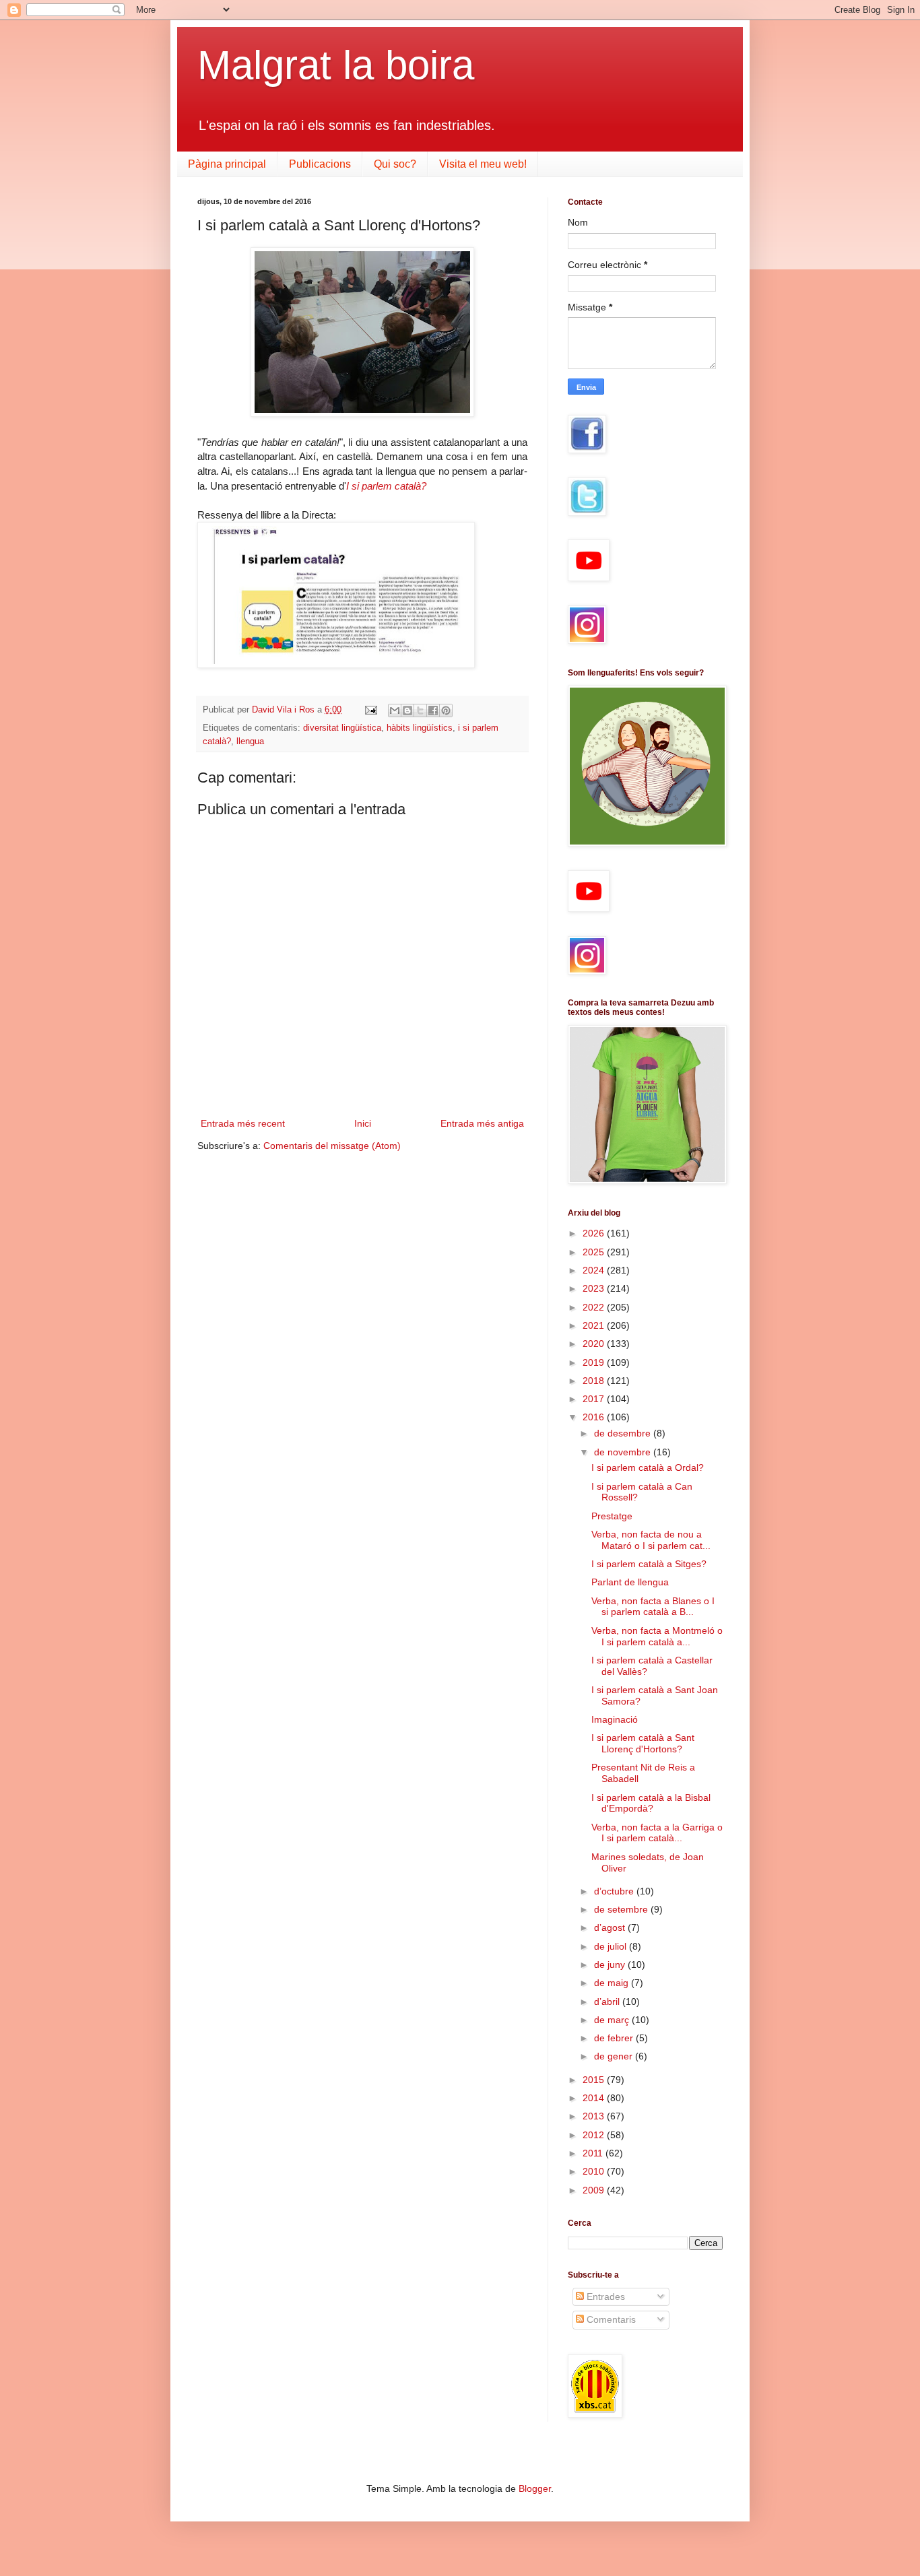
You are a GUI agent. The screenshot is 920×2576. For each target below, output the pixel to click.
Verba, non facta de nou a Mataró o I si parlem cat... (651, 1540)
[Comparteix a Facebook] (433, 711)
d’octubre (615, 1891)
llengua (250, 741)
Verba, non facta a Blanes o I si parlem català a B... (653, 1607)
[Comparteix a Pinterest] (446, 711)
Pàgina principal (227, 164)
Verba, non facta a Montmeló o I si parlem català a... (657, 1636)
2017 (595, 1399)
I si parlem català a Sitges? (649, 1564)
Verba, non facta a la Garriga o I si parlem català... (657, 1833)
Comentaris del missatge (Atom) (332, 1146)
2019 (595, 1362)
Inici (363, 1123)
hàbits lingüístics (420, 728)
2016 (595, 1417)
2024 (595, 1270)
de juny (611, 1964)
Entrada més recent (243, 1123)
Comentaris (610, 2319)
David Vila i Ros (285, 710)
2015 (595, 2080)
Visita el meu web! (483, 164)
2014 (595, 2098)
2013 (595, 2116)
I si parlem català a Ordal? (648, 1467)
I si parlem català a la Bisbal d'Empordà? (651, 1803)
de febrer (615, 2038)
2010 (595, 2171)
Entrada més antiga (482, 1123)
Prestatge (612, 1516)
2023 (595, 1288)
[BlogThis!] (407, 711)
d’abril (608, 2002)
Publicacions (320, 164)
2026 (595, 1233)
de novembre (624, 1452)
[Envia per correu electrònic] (395, 711)
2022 (595, 1307)
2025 (595, 1252)
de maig (613, 1983)
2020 (595, 1344)
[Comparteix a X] (420, 711)
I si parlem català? (386, 486)
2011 (594, 2153)
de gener (615, 2056)
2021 (595, 1325)
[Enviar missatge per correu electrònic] (370, 710)
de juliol (612, 1946)
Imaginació (615, 1719)
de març (613, 2020)
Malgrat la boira (336, 65)
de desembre (624, 1433)
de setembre (622, 1909)
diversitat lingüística (342, 728)
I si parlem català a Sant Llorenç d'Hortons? (643, 1743)
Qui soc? (395, 164)
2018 (595, 1381)
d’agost (611, 1927)
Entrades (604, 2297)
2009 (595, 2190)
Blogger (535, 2488)
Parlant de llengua (630, 1582)
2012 (595, 2135)
